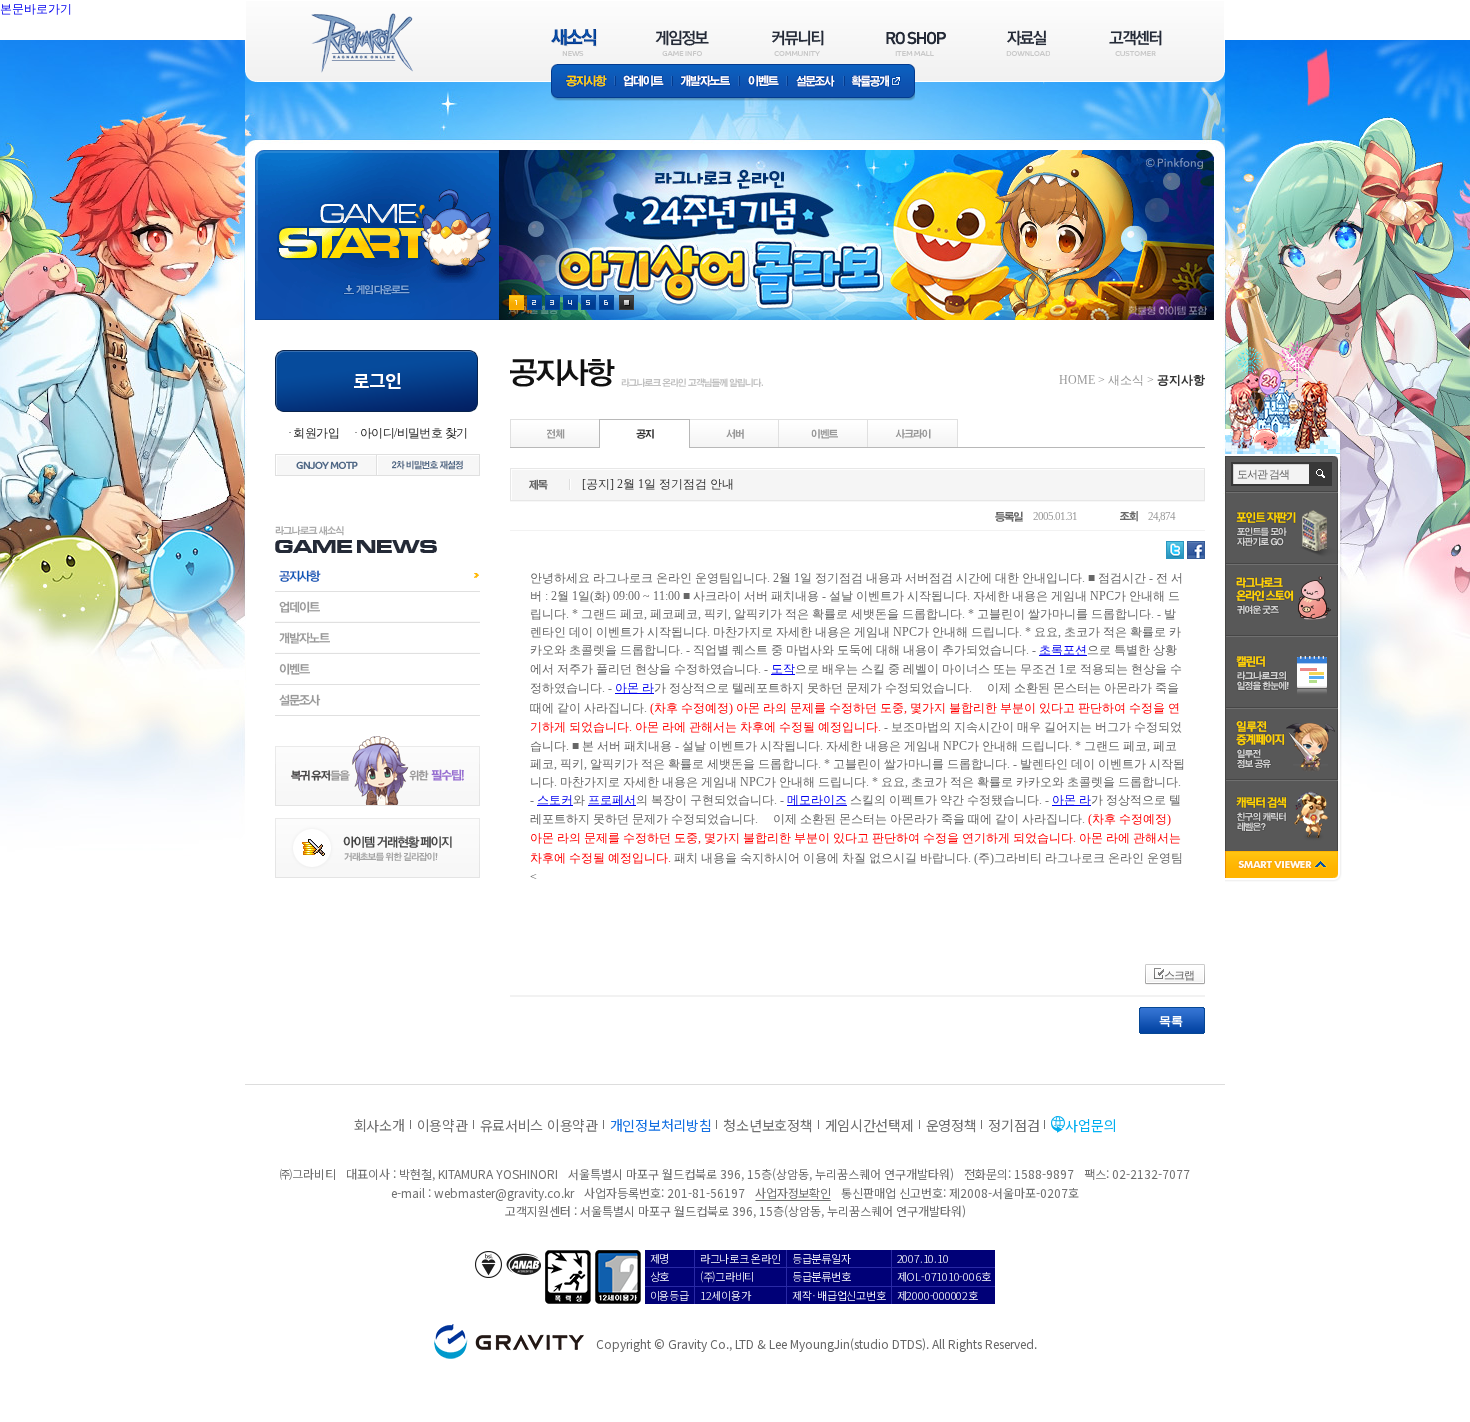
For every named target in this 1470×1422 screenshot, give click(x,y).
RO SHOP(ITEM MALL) (916, 42)
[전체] (556, 433)
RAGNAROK (361, 43)
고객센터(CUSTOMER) (1135, 42)
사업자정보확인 (792, 1192)
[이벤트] (824, 433)
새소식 (1126, 380)
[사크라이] (913, 433)
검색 (1321, 474)
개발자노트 (705, 82)
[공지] (645, 433)
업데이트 (643, 82)
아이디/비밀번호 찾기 (413, 433)
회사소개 (379, 1125)
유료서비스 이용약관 (539, 1125)
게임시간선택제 (869, 1125)
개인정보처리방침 (661, 1125)
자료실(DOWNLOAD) (1027, 42)
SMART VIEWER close (1283, 866)
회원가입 (316, 433)
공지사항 (583, 82)
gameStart (377, 216)
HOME (1077, 380)
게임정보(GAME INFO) (682, 42)
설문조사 (815, 82)
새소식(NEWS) (574, 42)
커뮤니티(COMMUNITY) (798, 42)
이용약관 (442, 1125)
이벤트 (763, 82)
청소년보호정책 (767, 1125)
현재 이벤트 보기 (626, 302)
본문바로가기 (80, 54)
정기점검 (1013, 1125)
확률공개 (879, 82)
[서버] (735, 433)
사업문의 (1090, 1125)
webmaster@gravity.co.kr (504, 1192)
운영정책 (951, 1125)
